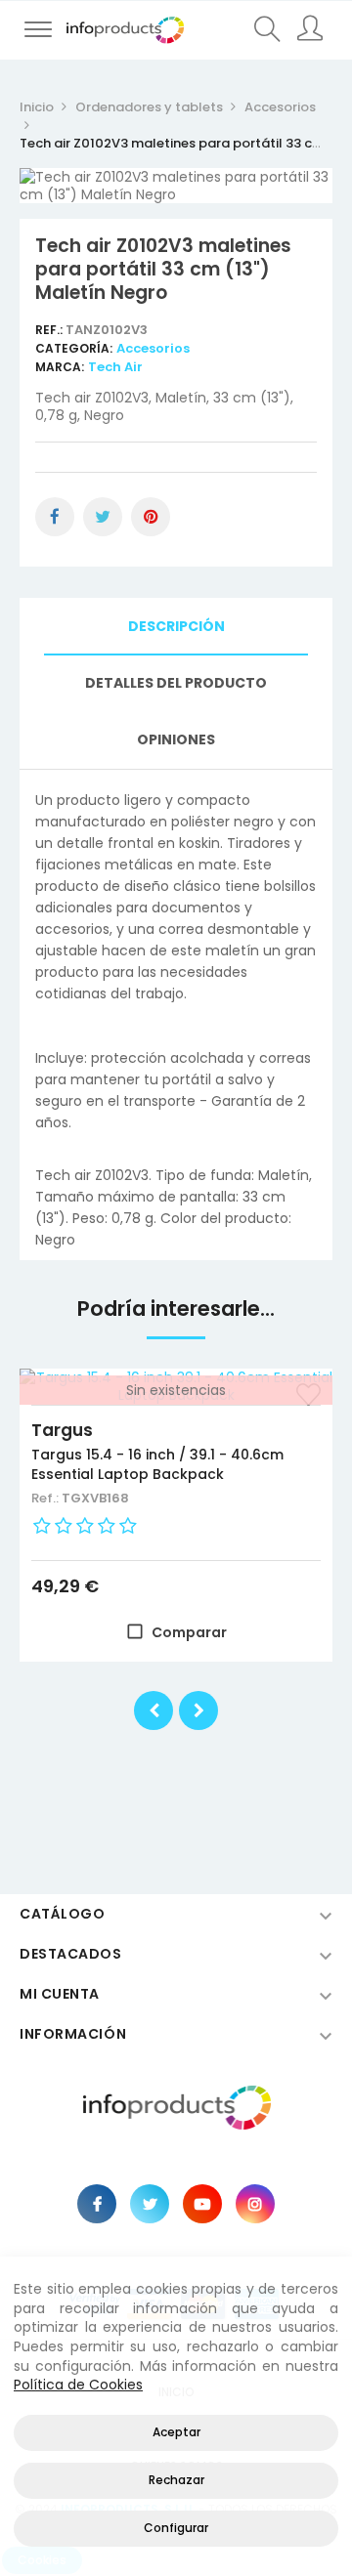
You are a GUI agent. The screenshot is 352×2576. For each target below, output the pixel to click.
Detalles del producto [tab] (176, 683)
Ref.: (50, 330)
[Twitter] (150, 2204)
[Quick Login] (311, 30)
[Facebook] (97, 2204)
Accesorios (153, 348)
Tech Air (115, 367)
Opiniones (176, 739)
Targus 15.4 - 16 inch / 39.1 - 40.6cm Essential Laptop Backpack (157, 1464)
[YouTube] (202, 2204)
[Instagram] (255, 2204)
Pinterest (151, 517)
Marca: (60, 367)
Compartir (55, 517)
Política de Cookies (78, 2385)
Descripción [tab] (176, 626)
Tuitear (103, 517)
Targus (62, 1430)
